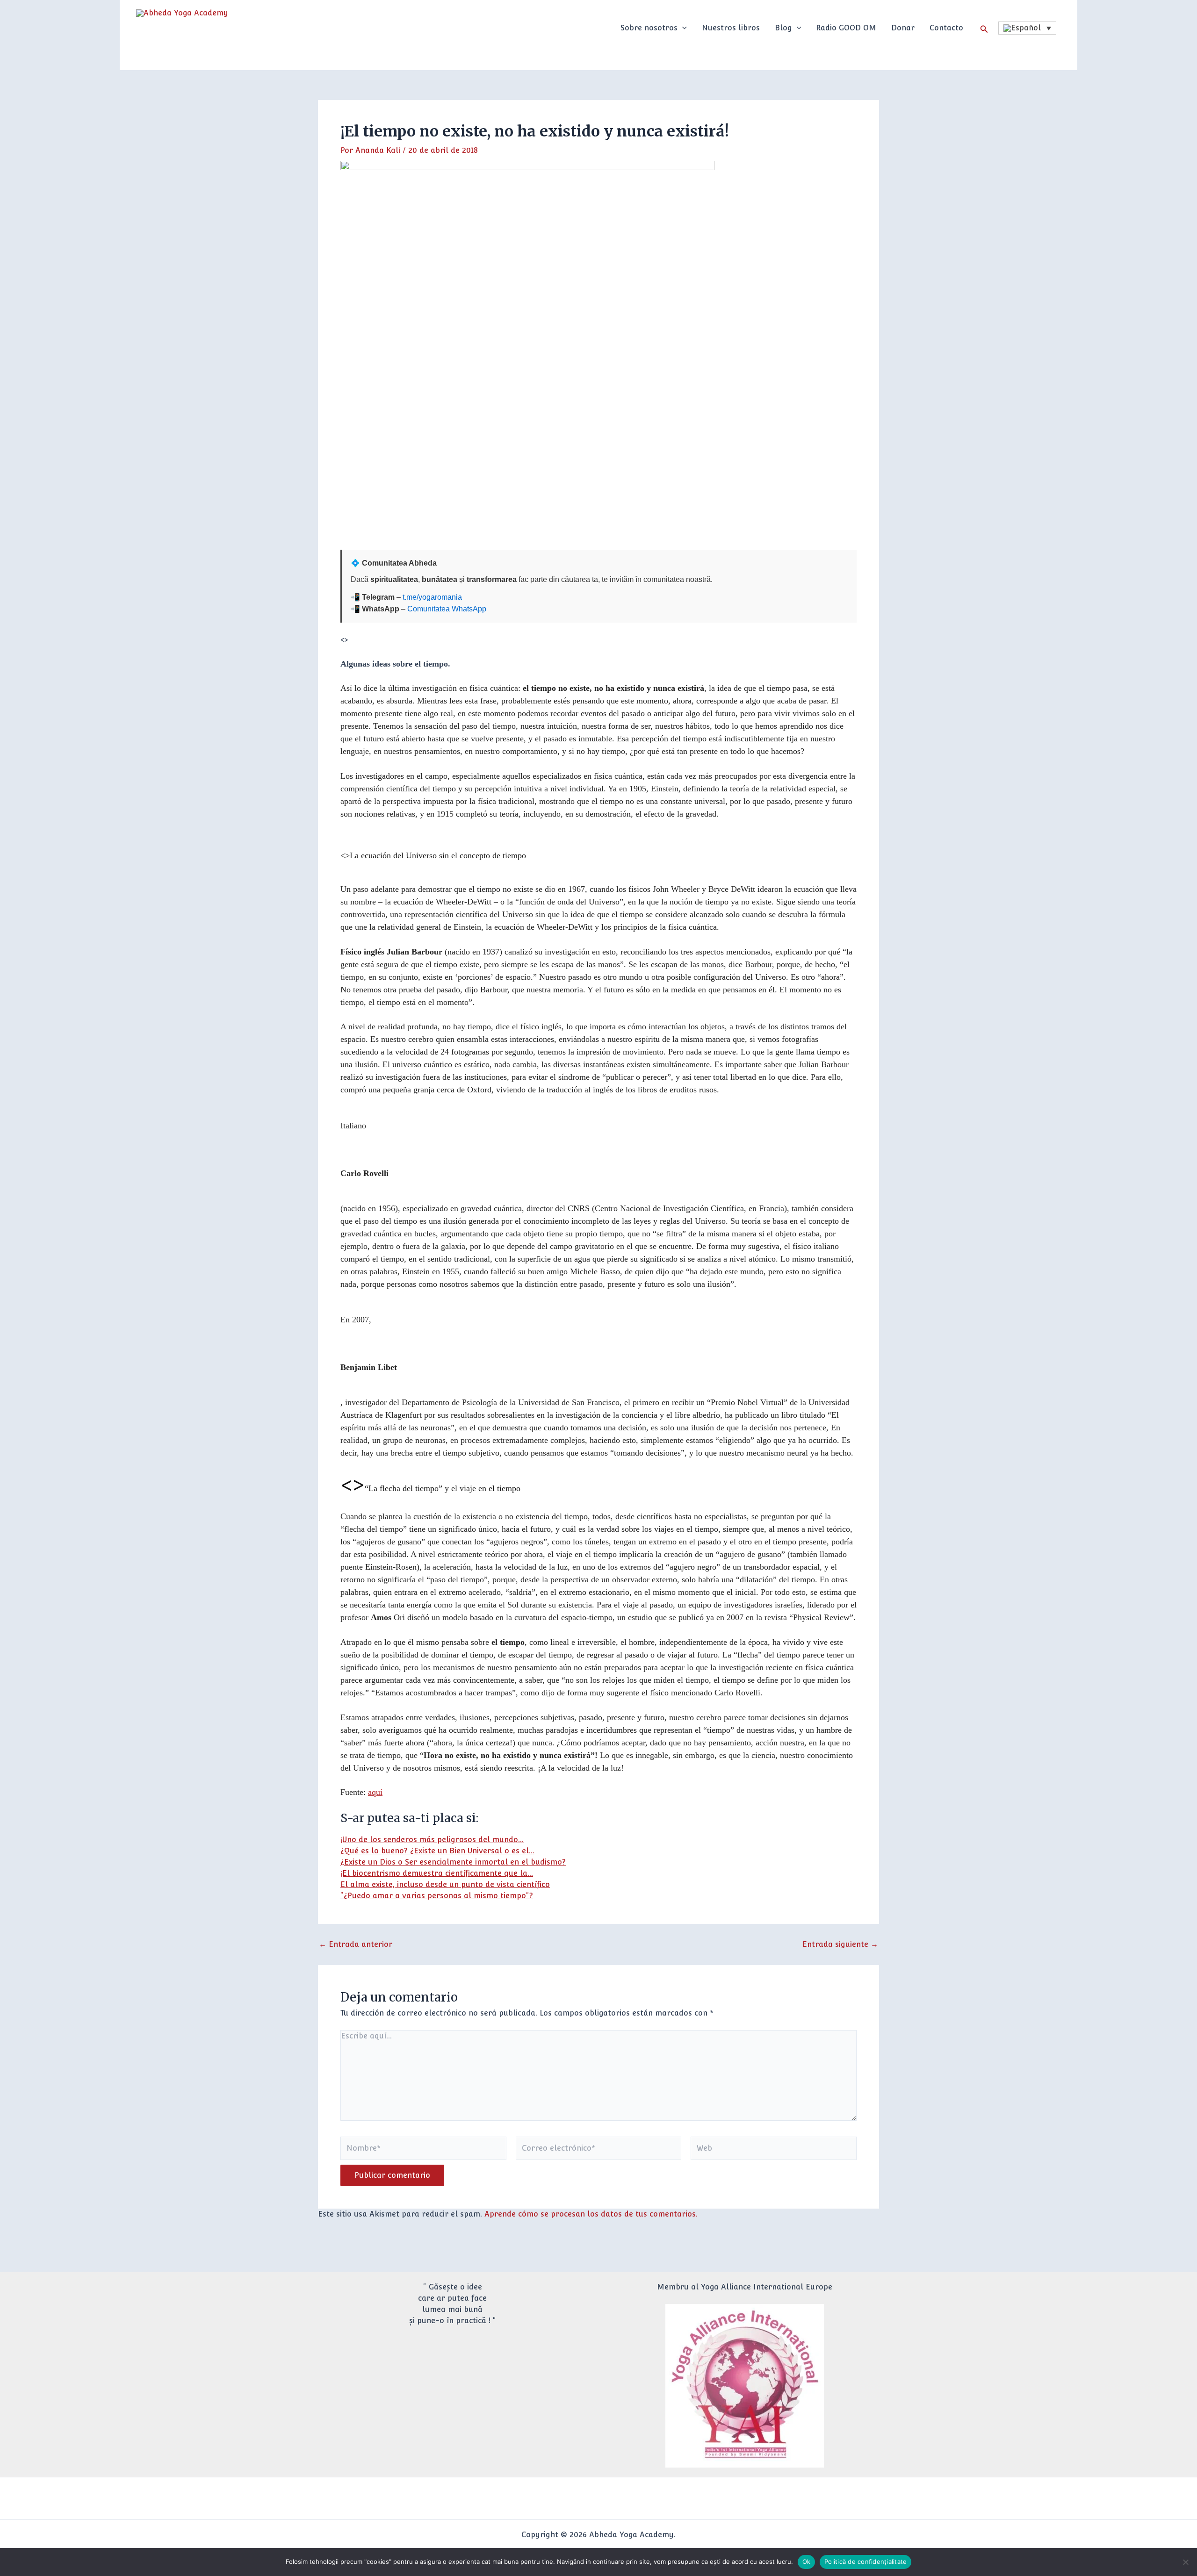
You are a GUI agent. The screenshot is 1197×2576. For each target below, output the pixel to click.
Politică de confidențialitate (865, 2562)
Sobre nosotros (649, 28)
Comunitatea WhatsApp (447, 609)
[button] (682, 28)
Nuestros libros (731, 28)
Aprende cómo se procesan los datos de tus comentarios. (591, 2214)
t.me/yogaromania (432, 597)
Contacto (946, 28)
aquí (375, 1792)
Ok (807, 2562)
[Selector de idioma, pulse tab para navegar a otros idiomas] (1027, 28)
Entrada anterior (356, 1945)
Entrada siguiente (840, 1945)
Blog (783, 28)
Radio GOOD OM (846, 28)
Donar (903, 28)
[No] (1185, 2562)
